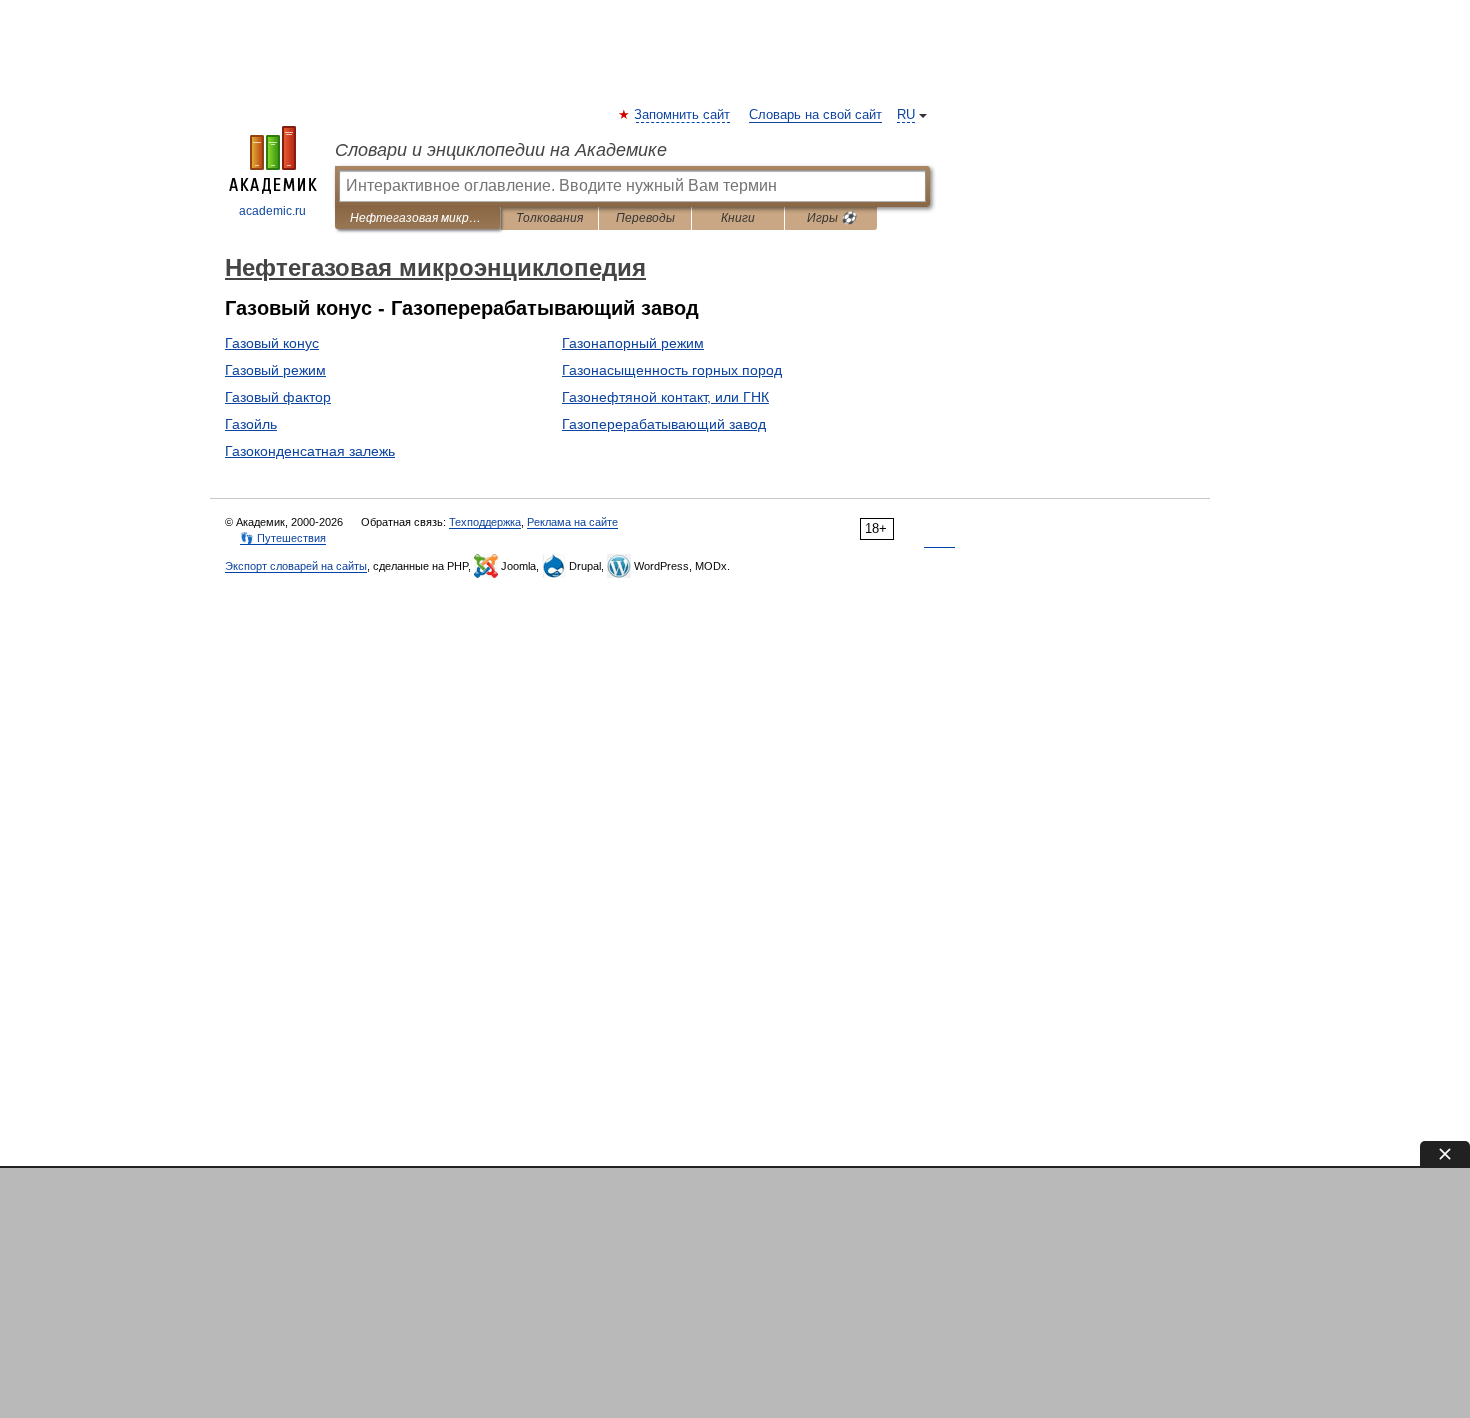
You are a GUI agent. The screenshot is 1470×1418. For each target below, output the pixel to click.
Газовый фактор (278, 397)
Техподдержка (485, 522)
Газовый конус (272, 343)
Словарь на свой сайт (815, 115)
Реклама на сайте (572, 522)
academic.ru (272, 211)
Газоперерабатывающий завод (664, 424)
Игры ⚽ (831, 218)
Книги (738, 218)
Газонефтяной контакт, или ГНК (665, 397)
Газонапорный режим (633, 343)
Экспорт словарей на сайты (296, 566)
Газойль (251, 424)
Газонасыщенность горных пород (672, 370)
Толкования (549, 218)
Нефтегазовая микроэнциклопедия (417, 218)
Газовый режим (275, 370)
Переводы (645, 218)
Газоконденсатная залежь (310, 451)
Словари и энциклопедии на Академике (501, 150)
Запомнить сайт (683, 115)
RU (906, 115)
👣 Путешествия (283, 538)
